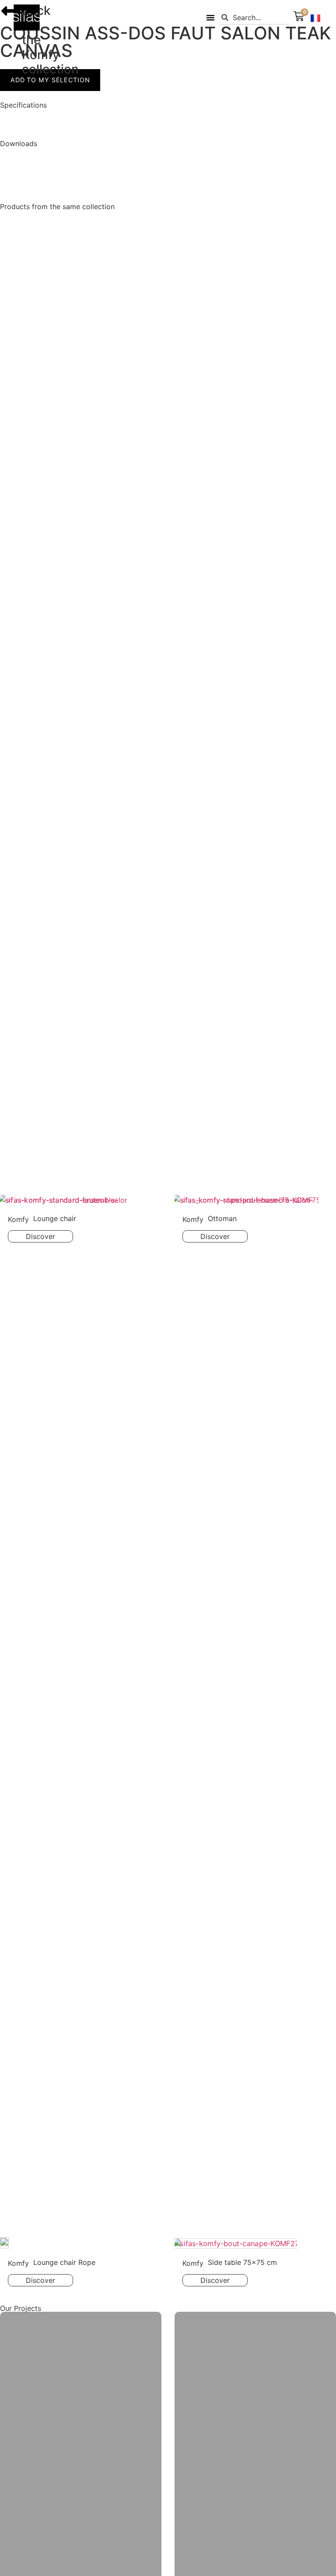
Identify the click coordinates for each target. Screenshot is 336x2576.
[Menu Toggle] (210, 17)
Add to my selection (50, 80)
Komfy (41, 55)
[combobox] (254, 18)
